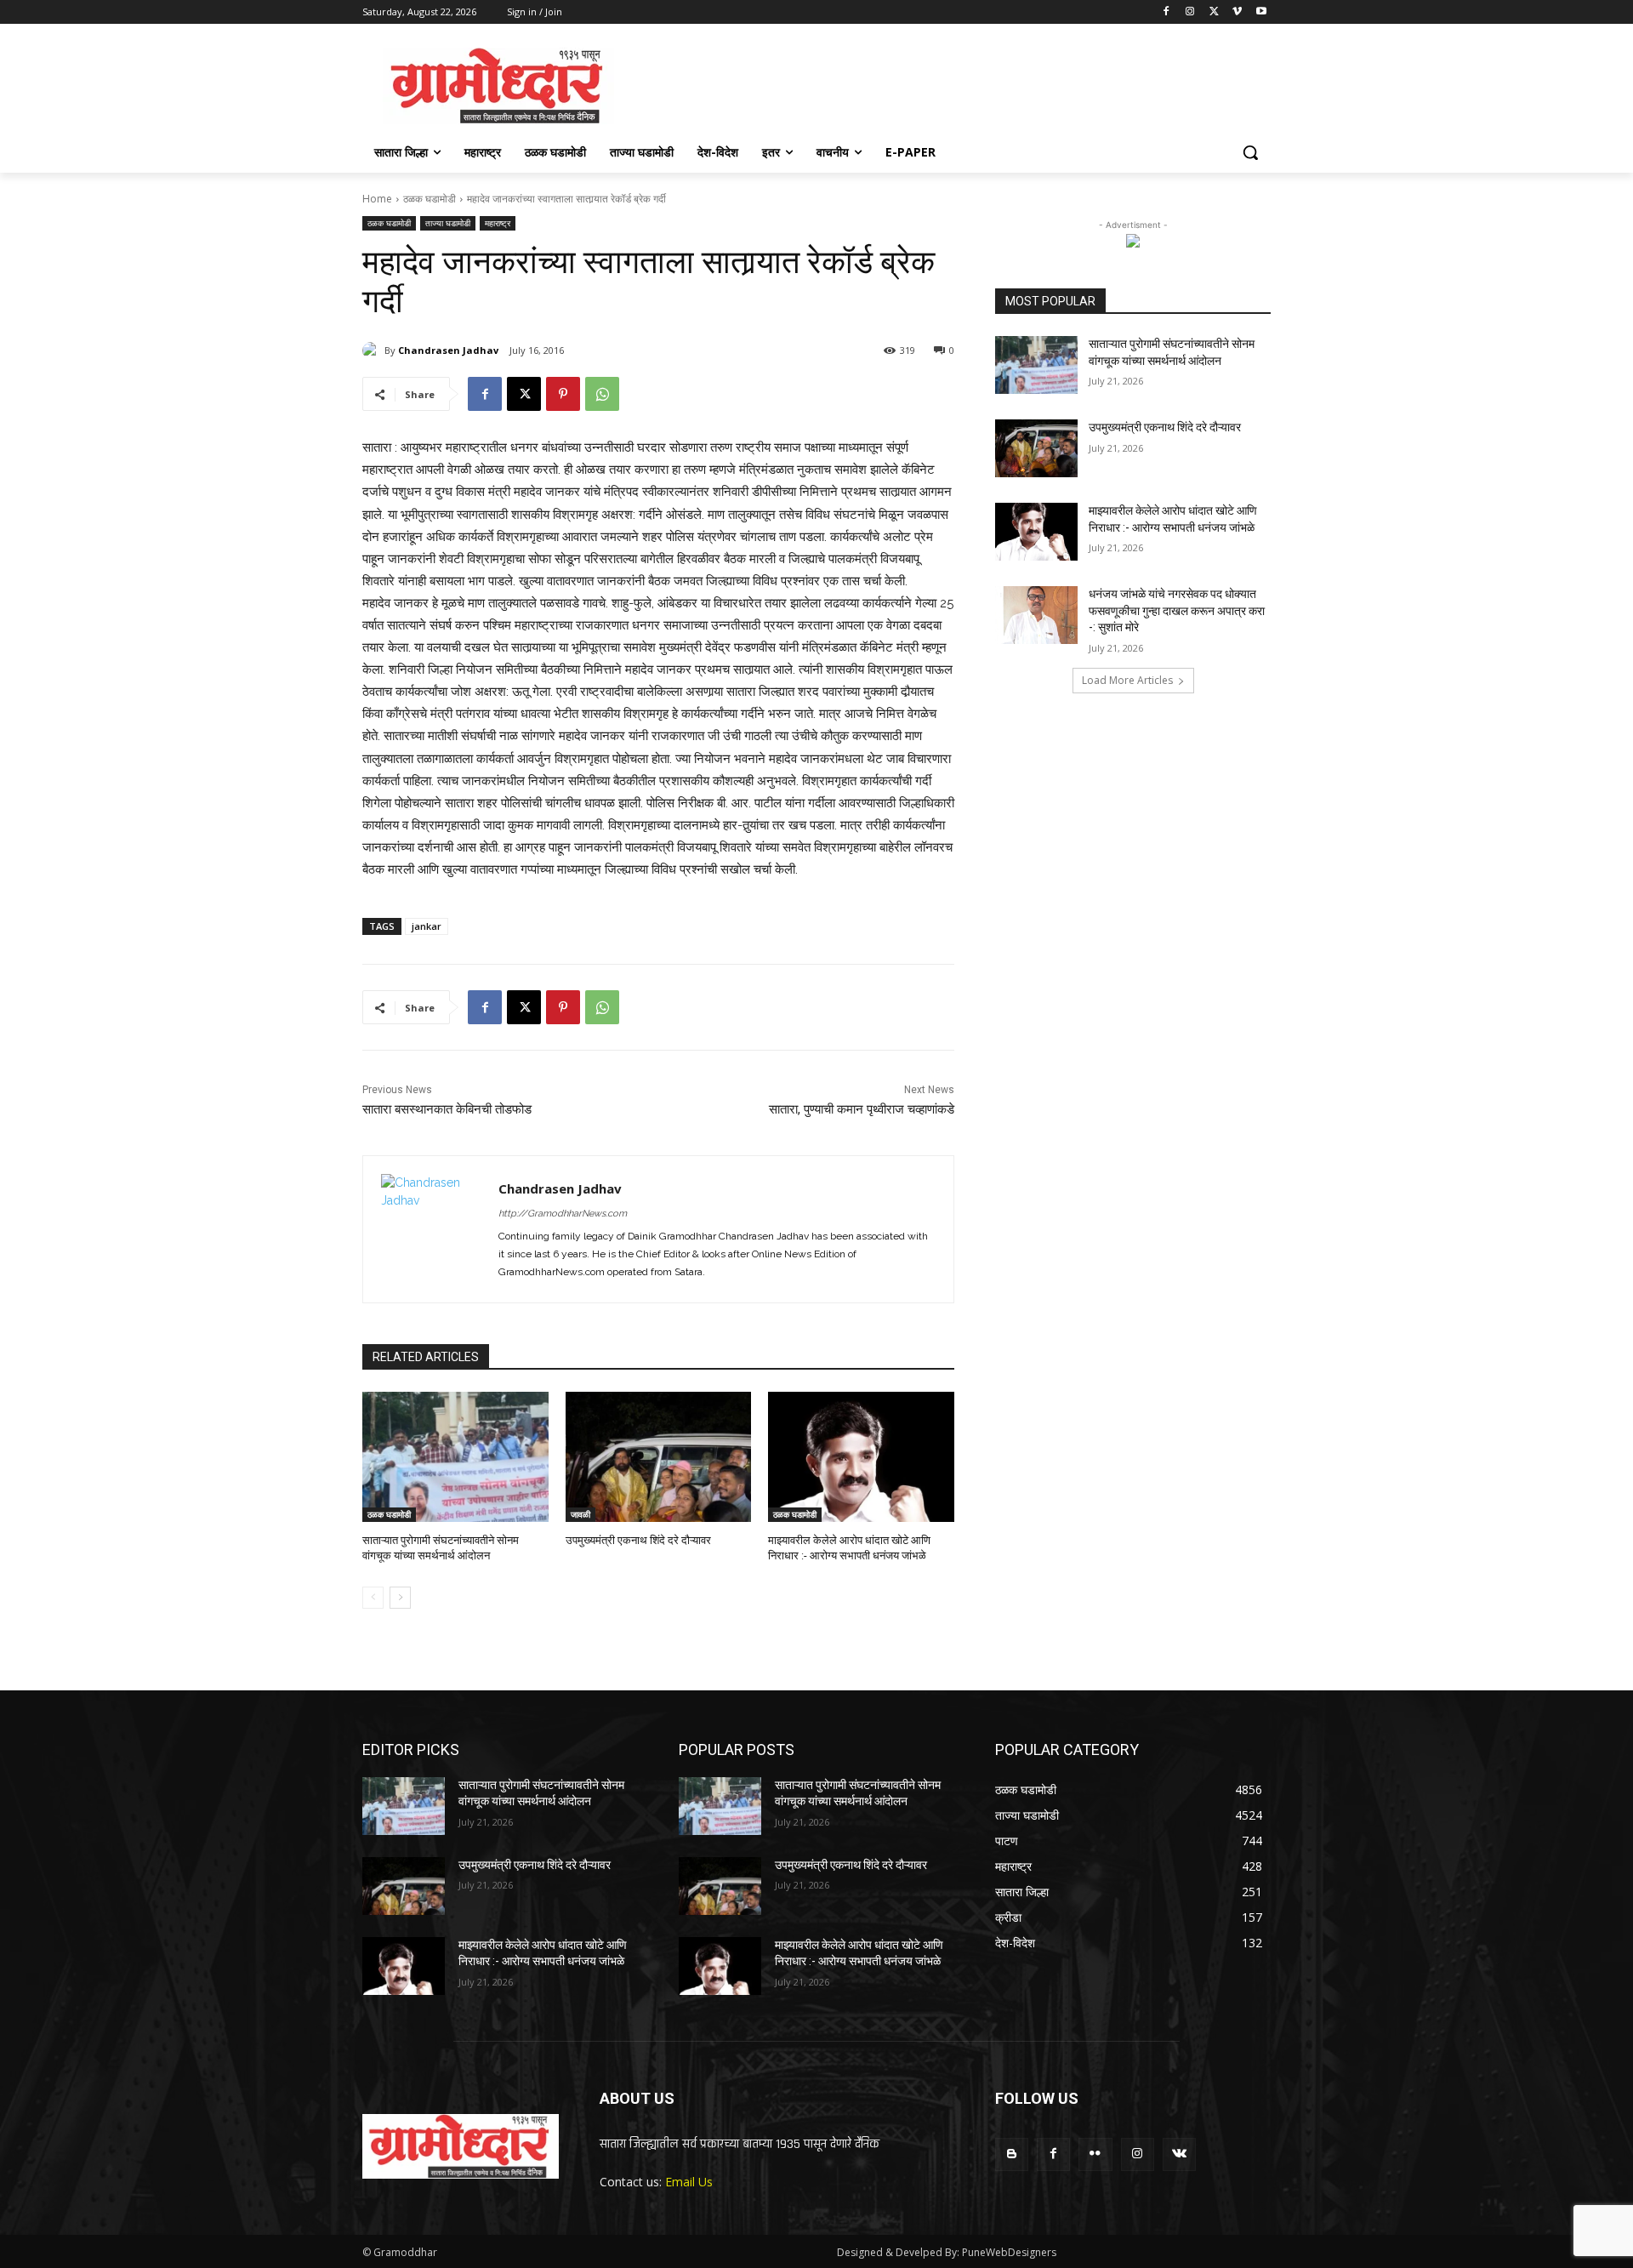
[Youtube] (1261, 12)
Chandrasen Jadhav (448, 350)
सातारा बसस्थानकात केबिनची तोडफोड (447, 1109)
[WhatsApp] (602, 394)
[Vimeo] (1237, 12)
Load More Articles (1127, 680)
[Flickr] (1095, 2154)
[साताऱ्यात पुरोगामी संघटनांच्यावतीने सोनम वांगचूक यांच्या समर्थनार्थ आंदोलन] (455, 1457)
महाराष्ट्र (498, 223)
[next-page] (400, 1598)
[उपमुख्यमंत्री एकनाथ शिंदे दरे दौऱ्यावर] (659, 1457)
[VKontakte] (1179, 2154)
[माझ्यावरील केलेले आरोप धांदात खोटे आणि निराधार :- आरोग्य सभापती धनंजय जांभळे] (861, 1457)
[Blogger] (1012, 2154)
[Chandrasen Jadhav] (373, 350)
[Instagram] (1190, 12)
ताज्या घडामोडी (448, 223)
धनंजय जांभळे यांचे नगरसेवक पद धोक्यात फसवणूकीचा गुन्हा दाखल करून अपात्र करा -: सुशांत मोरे (1177, 610)
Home (377, 199)
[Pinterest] (563, 394)
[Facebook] (1166, 12)
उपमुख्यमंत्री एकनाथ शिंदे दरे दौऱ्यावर (638, 1540)
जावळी (580, 1514)
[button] (1250, 152)
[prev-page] (373, 1598)
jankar (427, 926)
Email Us (689, 2182)
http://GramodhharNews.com (563, 1214)
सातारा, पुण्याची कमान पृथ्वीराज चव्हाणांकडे (862, 1109)
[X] (1214, 12)
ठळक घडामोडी (430, 199)
